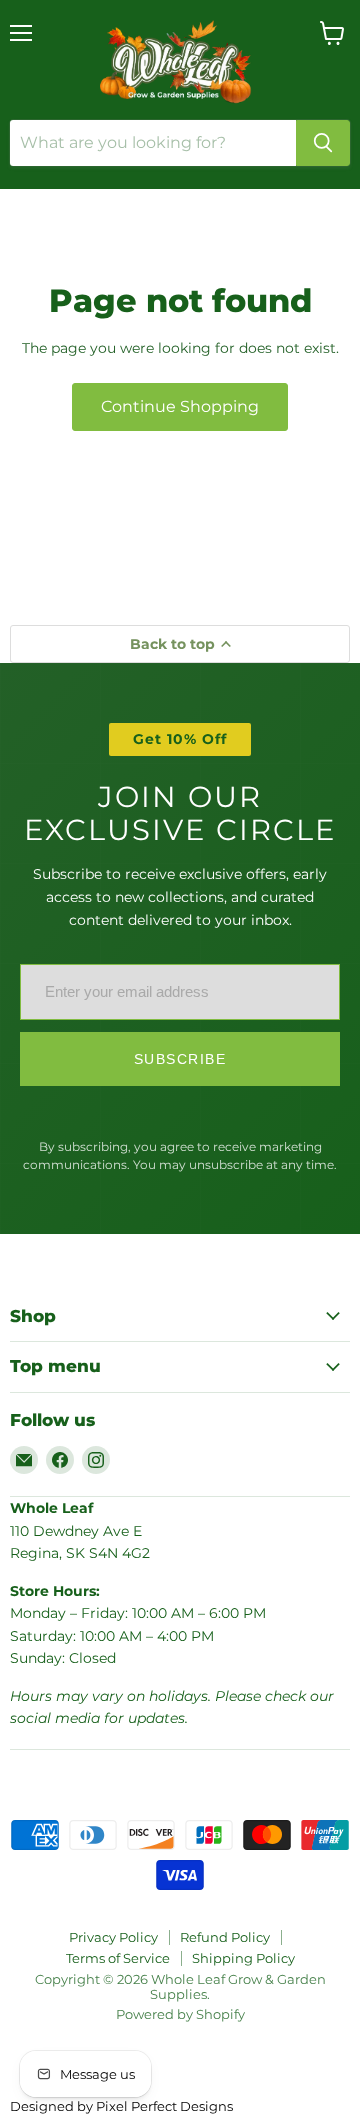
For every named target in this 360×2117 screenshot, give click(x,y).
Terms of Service (118, 1958)
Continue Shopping (180, 406)
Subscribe (180, 1059)
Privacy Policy (113, 1937)
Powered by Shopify (180, 2014)
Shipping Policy (243, 1958)
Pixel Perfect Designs (164, 2106)
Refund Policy (225, 1937)
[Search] (323, 143)
